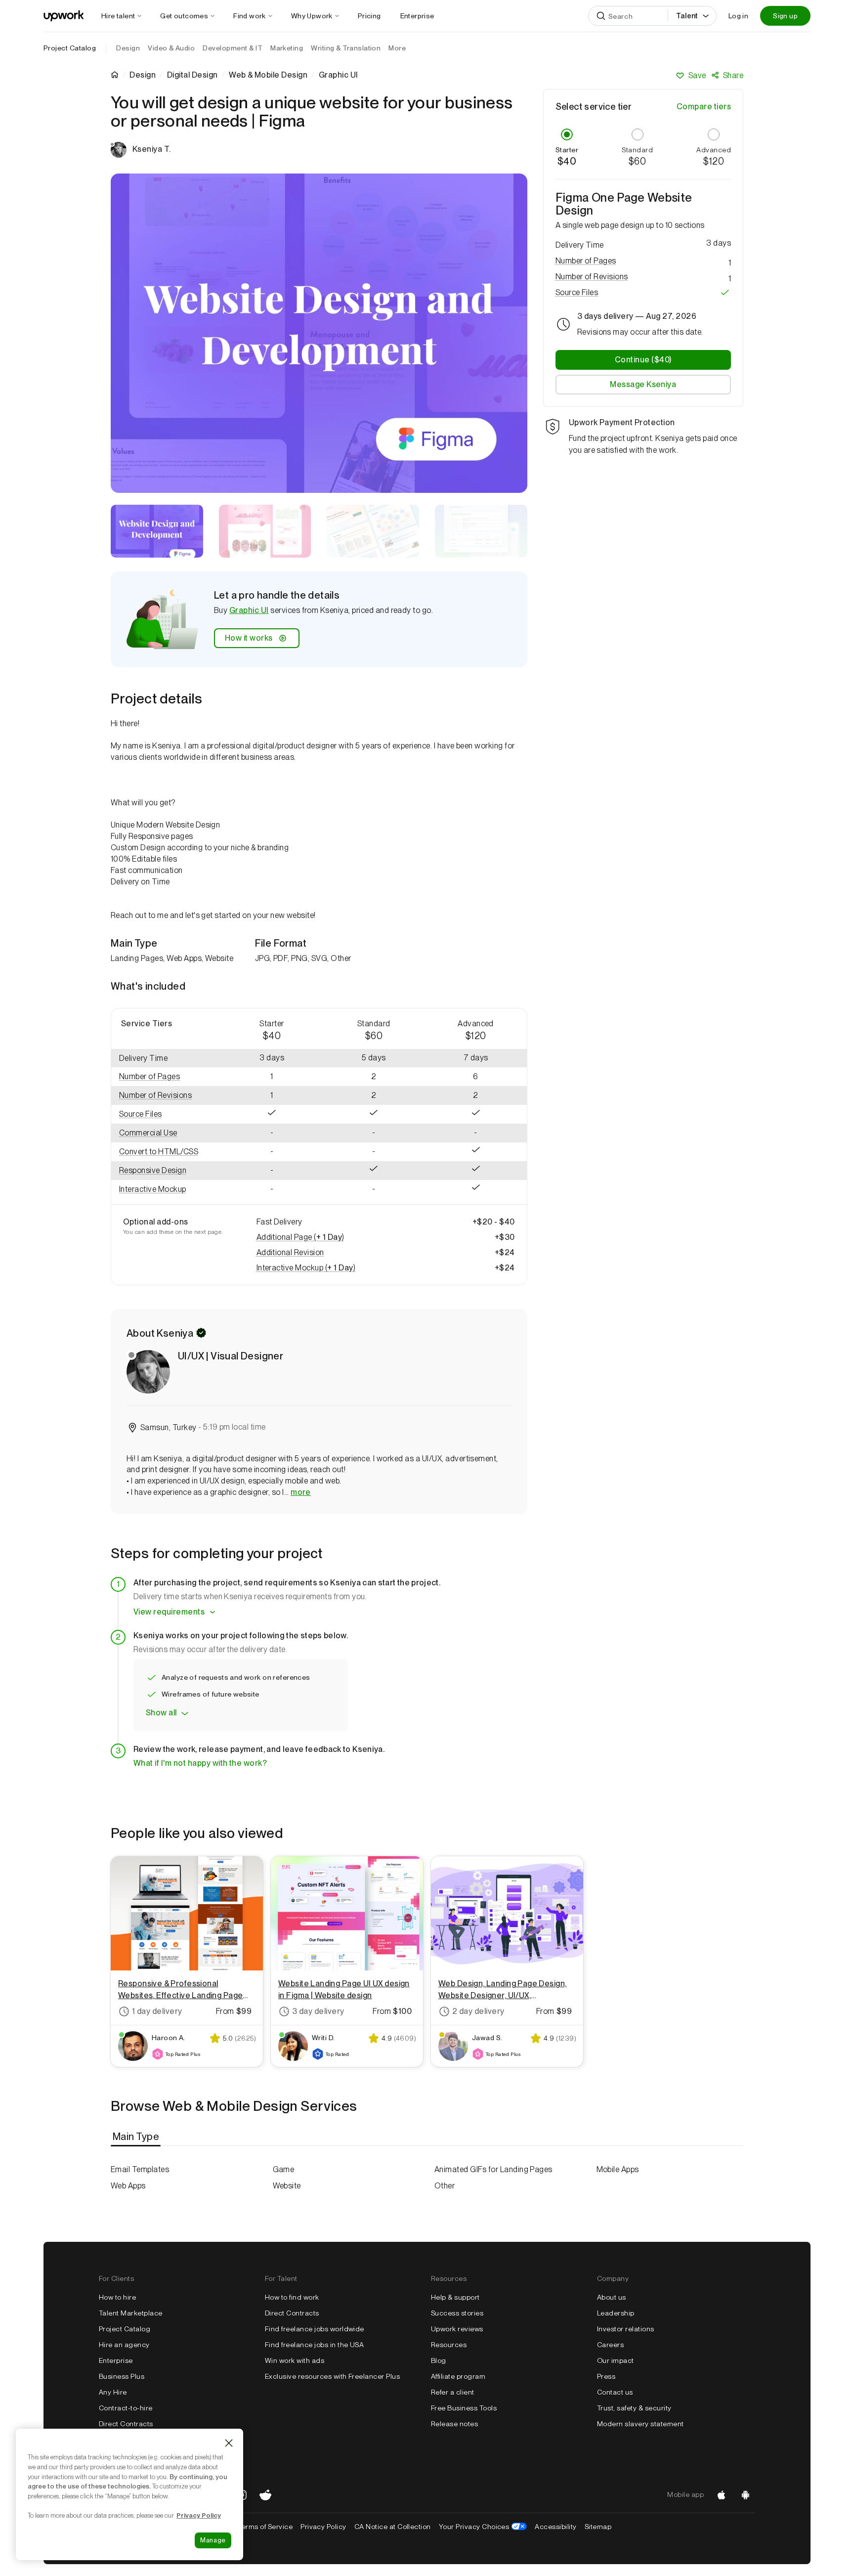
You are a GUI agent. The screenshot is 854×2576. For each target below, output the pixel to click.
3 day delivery (318, 2011)
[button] (166, 1077)
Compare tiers (704, 107)
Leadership (616, 2313)
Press (606, 2376)
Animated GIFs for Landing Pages (493, 2169)
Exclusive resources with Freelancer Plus (332, 2376)
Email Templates (140, 2169)
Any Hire (113, 2392)
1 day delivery (157, 2011)
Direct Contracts (126, 2424)
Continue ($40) (643, 360)
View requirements (169, 1612)
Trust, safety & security (634, 2408)
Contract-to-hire (126, 2408)
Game (284, 2169)
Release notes (454, 2424)
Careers (610, 2345)
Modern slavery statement (640, 2424)
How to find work (292, 2297)
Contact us (615, 2392)
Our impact (616, 2360)
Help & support (455, 2297)
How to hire (117, 2297)
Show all (161, 1713)
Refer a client (453, 2392)
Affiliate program (458, 2376)
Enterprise (116, 2360)
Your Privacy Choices (483, 2527)
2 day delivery (478, 2011)
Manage (213, 2540)
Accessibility (555, 2527)
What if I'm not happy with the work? (200, 1763)
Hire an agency (124, 2345)
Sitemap (598, 2527)
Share (733, 75)
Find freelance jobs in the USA (314, 2345)
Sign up (785, 16)
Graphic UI (249, 610)
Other (445, 2186)
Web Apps (128, 2186)
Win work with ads (295, 2360)
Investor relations (626, 2329)
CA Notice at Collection (393, 2527)
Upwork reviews (457, 2329)
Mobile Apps (618, 2169)
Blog (439, 2360)
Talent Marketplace (131, 2313)
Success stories (457, 2313)
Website (287, 2186)
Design (143, 75)
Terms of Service (265, 2527)
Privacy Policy (323, 2527)
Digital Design (192, 75)
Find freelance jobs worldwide (315, 2329)
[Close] (229, 2443)
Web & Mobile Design (268, 75)
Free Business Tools (464, 2408)
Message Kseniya (643, 384)
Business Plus (122, 2376)
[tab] (137, 2137)
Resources (449, 2345)
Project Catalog (70, 48)
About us (612, 2297)
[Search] (601, 16)
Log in (738, 16)
